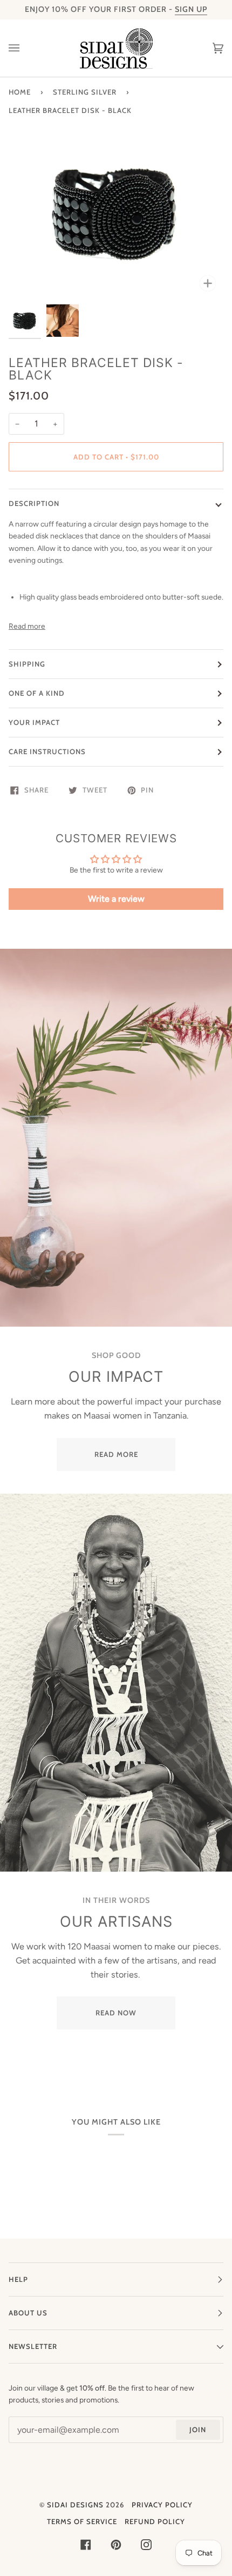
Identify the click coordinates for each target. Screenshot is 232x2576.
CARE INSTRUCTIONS (47, 751)
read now (116, 2013)
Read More (116, 1454)
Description (34, 503)
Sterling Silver (85, 92)
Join (198, 2429)
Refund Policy (155, 2521)
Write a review (116, 899)
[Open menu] (25, 48)
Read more (27, 626)
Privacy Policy (162, 2505)
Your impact (34, 722)
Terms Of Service (82, 2521)
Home (20, 92)
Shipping (27, 664)
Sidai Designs (75, 2505)
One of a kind (37, 693)
